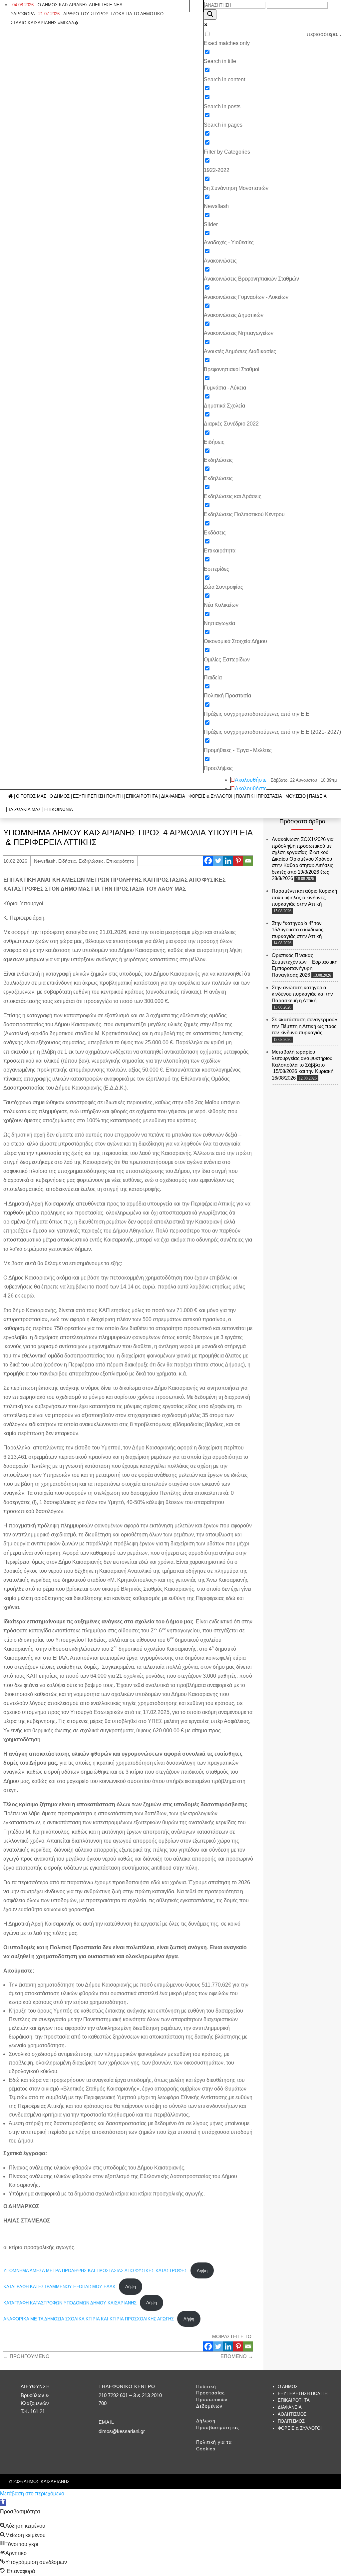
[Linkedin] (228, 861)
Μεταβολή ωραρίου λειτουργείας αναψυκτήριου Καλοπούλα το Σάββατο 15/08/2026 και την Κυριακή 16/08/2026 (303, 1065)
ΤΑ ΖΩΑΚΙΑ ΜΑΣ (24, 810)
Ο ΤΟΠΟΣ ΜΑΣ (31, 796)
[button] (3, 2503)
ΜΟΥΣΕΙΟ (296, 796)
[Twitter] (218, 861)
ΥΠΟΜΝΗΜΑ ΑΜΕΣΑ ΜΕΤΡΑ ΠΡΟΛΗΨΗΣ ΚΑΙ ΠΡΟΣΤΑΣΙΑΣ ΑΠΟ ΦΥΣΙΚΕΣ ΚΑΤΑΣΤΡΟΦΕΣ (95, 2271)
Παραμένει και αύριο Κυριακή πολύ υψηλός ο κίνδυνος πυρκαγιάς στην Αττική (304, 897)
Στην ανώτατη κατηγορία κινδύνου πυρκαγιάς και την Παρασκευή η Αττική (302, 994)
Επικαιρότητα (120, 861)
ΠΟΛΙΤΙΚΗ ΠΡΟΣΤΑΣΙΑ (259, 796)
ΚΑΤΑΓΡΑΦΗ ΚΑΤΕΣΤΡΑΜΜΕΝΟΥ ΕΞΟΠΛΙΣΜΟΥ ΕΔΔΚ (59, 2287)
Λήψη (202, 2271)
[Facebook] (208, 861)
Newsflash (45, 861)
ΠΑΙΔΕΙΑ (318, 796)
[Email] (248, 861)
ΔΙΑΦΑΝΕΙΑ (173, 796)
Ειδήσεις (67, 861)
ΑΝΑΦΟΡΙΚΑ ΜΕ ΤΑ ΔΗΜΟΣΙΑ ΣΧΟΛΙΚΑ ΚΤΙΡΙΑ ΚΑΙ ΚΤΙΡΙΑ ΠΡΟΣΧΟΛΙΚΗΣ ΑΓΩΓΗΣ (89, 2319)
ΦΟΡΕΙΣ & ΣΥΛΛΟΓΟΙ (210, 796)
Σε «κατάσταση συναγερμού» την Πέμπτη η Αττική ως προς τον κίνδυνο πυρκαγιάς (304, 1026)
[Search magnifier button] (210, 14)
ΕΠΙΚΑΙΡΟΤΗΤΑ (142, 796)
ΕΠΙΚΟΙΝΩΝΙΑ (59, 810)
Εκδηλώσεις (91, 861)
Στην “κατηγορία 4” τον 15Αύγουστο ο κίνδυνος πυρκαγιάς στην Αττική (298, 930)
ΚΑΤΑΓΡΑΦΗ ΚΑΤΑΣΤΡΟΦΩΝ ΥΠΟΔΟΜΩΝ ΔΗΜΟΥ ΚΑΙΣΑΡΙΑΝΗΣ (70, 2303)
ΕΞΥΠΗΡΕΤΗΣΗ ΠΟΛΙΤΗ (98, 796)
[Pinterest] (238, 861)
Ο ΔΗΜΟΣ (60, 796)
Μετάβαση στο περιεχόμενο (32, 2494)
